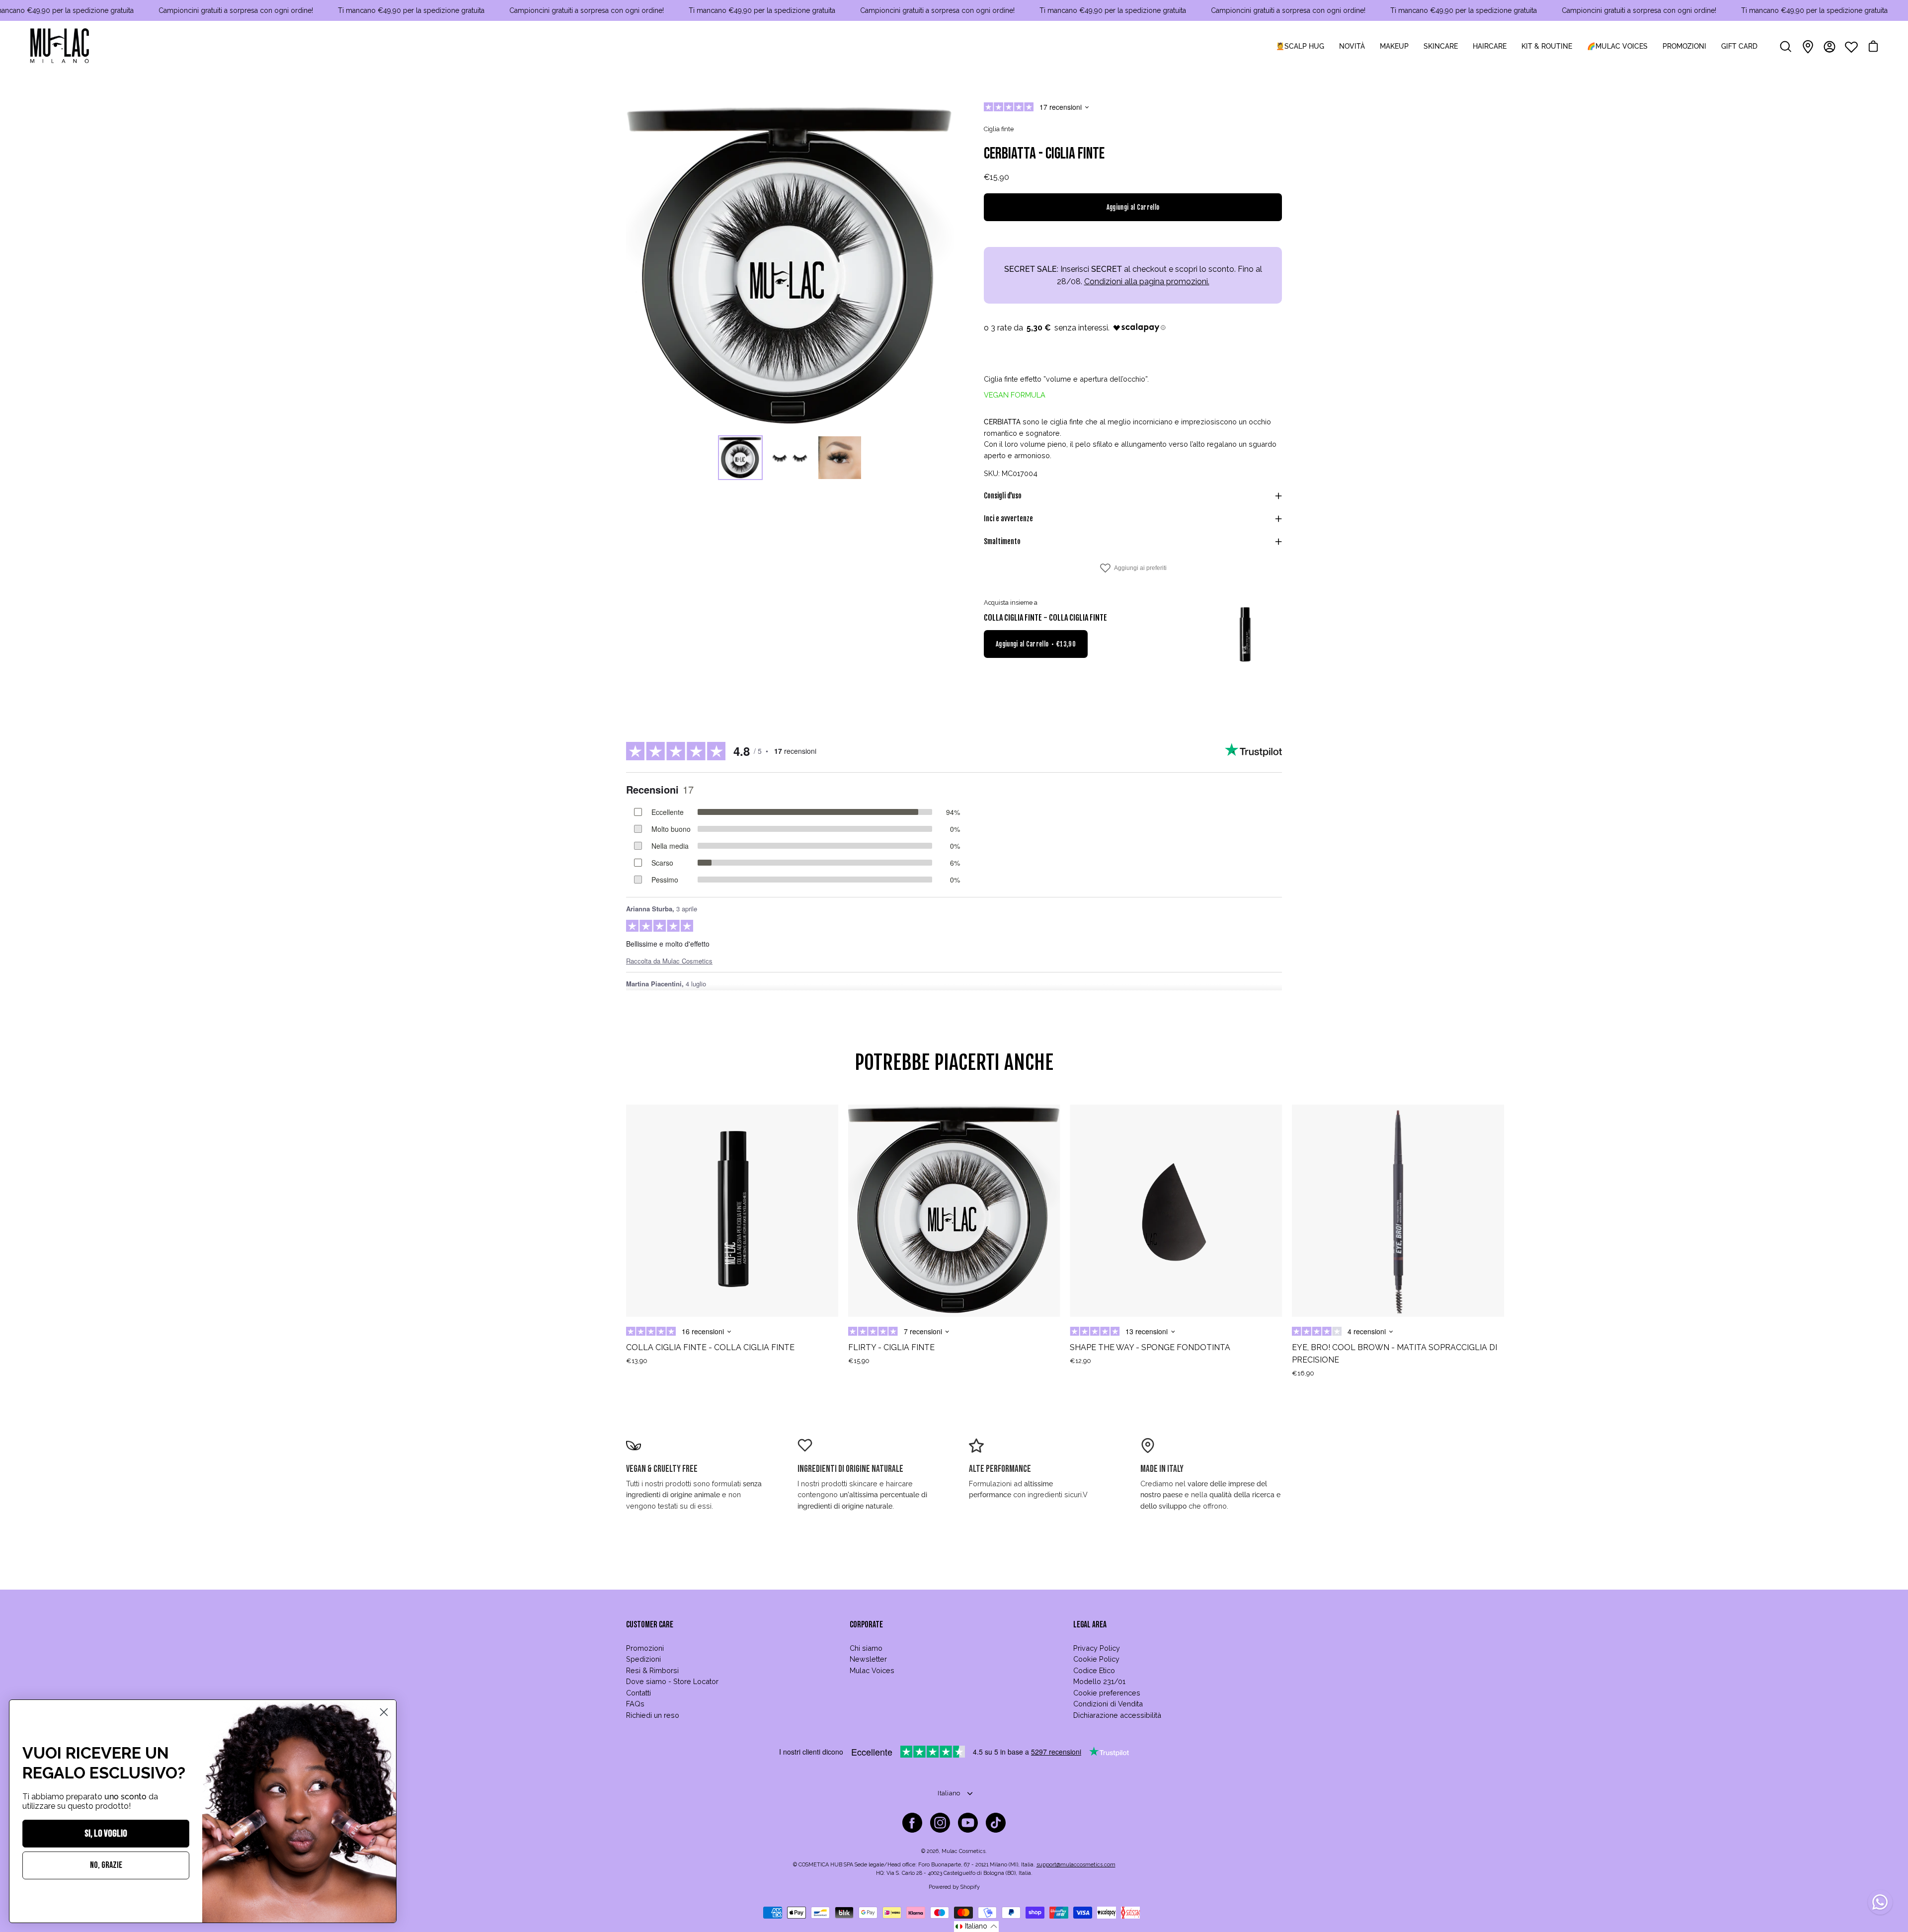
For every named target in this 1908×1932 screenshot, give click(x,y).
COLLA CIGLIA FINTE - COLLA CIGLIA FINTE (1045, 618)
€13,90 (637, 1361)
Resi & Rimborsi (652, 1670)
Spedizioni (643, 1659)
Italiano (949, 1793)
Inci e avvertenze (1008, 519)
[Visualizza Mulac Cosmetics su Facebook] (912, 1823)
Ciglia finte (999, 129)
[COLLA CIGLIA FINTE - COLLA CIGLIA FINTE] (1245, 635)
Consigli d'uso (1003, 496)
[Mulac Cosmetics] (60, 47)
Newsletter (868, 1659)
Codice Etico (1094, 1670)
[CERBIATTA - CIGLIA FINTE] (740, 458)
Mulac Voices (872, 1670)
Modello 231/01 (1099, 1681)
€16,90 (1303, 1373)
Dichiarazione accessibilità (1117, 1715)
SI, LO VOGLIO (106, 1834)
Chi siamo (866, 1648)
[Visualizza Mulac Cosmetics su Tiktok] (996, 1823)
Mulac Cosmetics (963, 1851)
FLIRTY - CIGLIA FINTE (891, 1347)
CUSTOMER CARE (650, 1625)
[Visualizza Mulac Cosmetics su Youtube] (968, 1823)
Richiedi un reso (653, 1715)
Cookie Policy (1096, 1659)
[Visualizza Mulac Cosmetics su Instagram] (940, 1823)
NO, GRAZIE (106, 1865)
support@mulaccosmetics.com (1076, 1865)
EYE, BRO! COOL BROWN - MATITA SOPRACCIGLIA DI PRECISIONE (1394, 1354)
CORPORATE (866, 1625)
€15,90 (859, 1361)
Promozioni (645, 1648)
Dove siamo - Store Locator (672, 1681)
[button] (976, 1927)
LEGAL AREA (1090, 1625)
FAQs (635, 1704)
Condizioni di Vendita (1108, 1704)
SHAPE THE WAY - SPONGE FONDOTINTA (1150, 1347)
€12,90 (1080, 1361)
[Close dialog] (384, 1712)
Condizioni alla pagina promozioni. (1147, 282)
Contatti (638, 1693)
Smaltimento (1002, 541)
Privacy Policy (1097, 1648)
